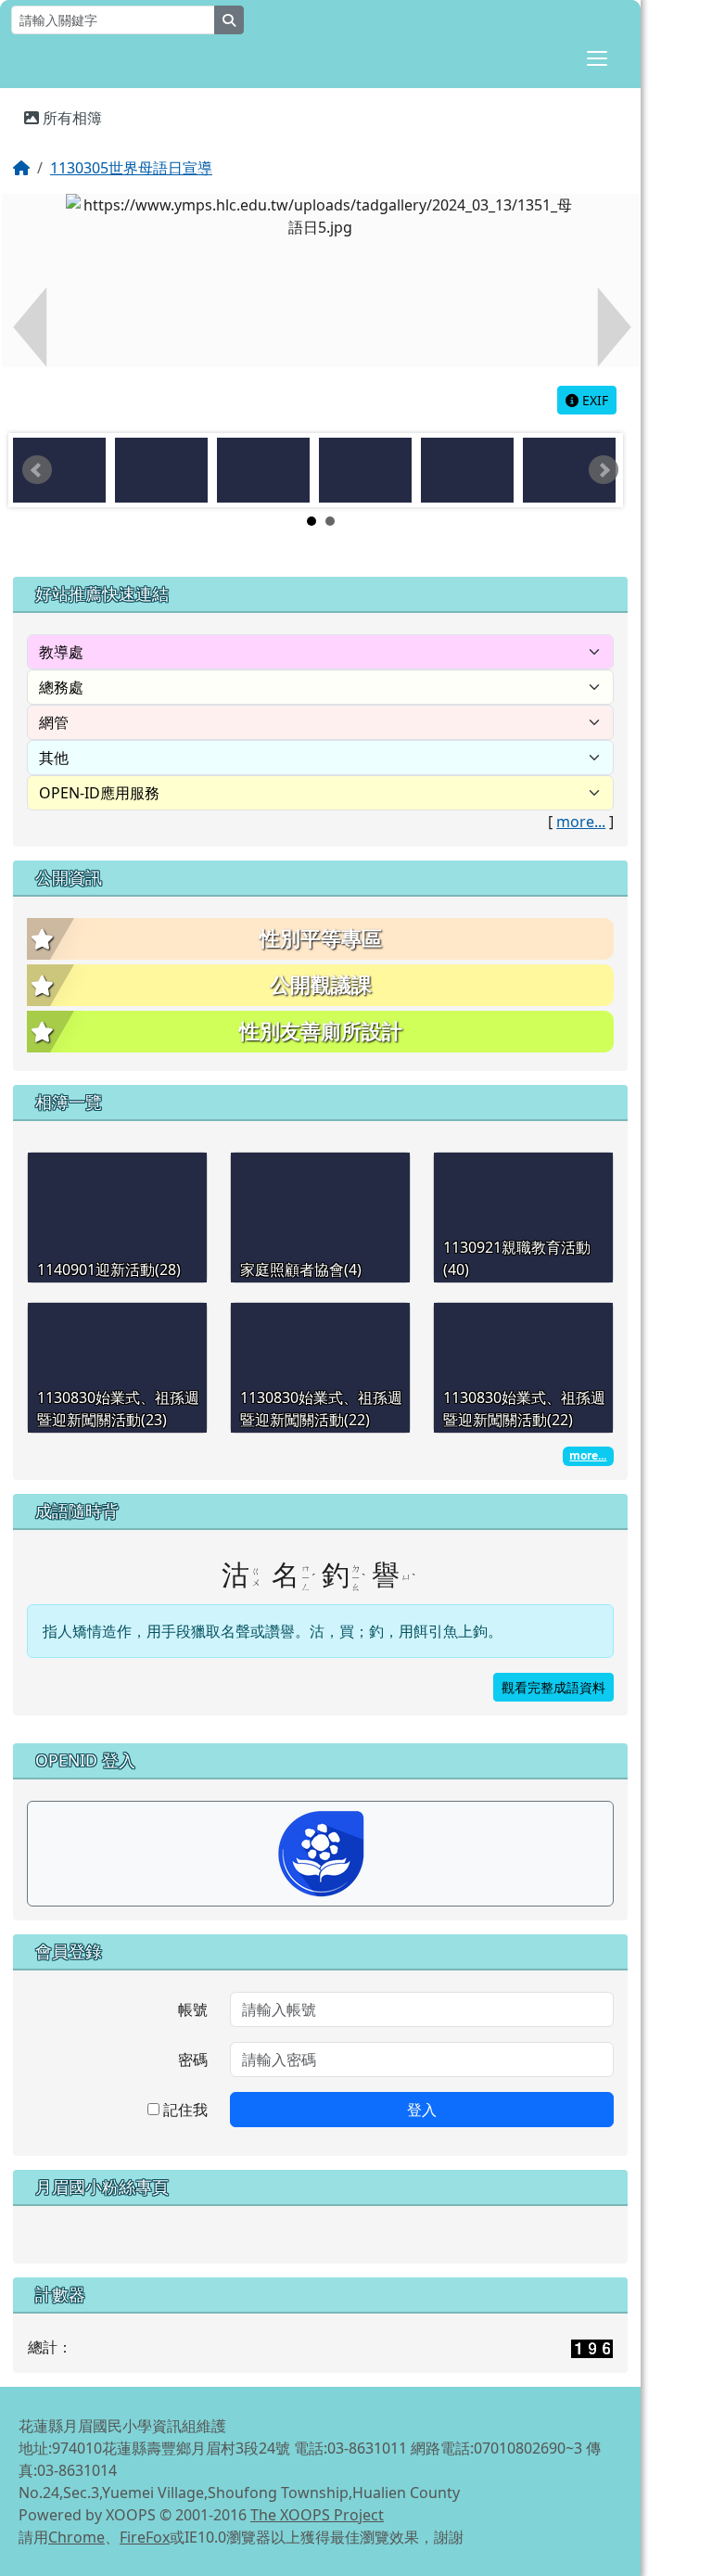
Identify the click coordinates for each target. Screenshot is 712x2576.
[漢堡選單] (597, 58)
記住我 (184, 2110)
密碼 (193, 2060)
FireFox (145, 2537)
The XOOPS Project (317, 2515)
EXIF (593, 400)
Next (604, 470)
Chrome (76, 2537)
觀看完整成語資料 (553, 1687)
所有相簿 (70, 118)
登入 (422, 2110)
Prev (37, 470)
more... (581, 822)
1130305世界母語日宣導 (131, 168)
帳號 (193, 2009)
